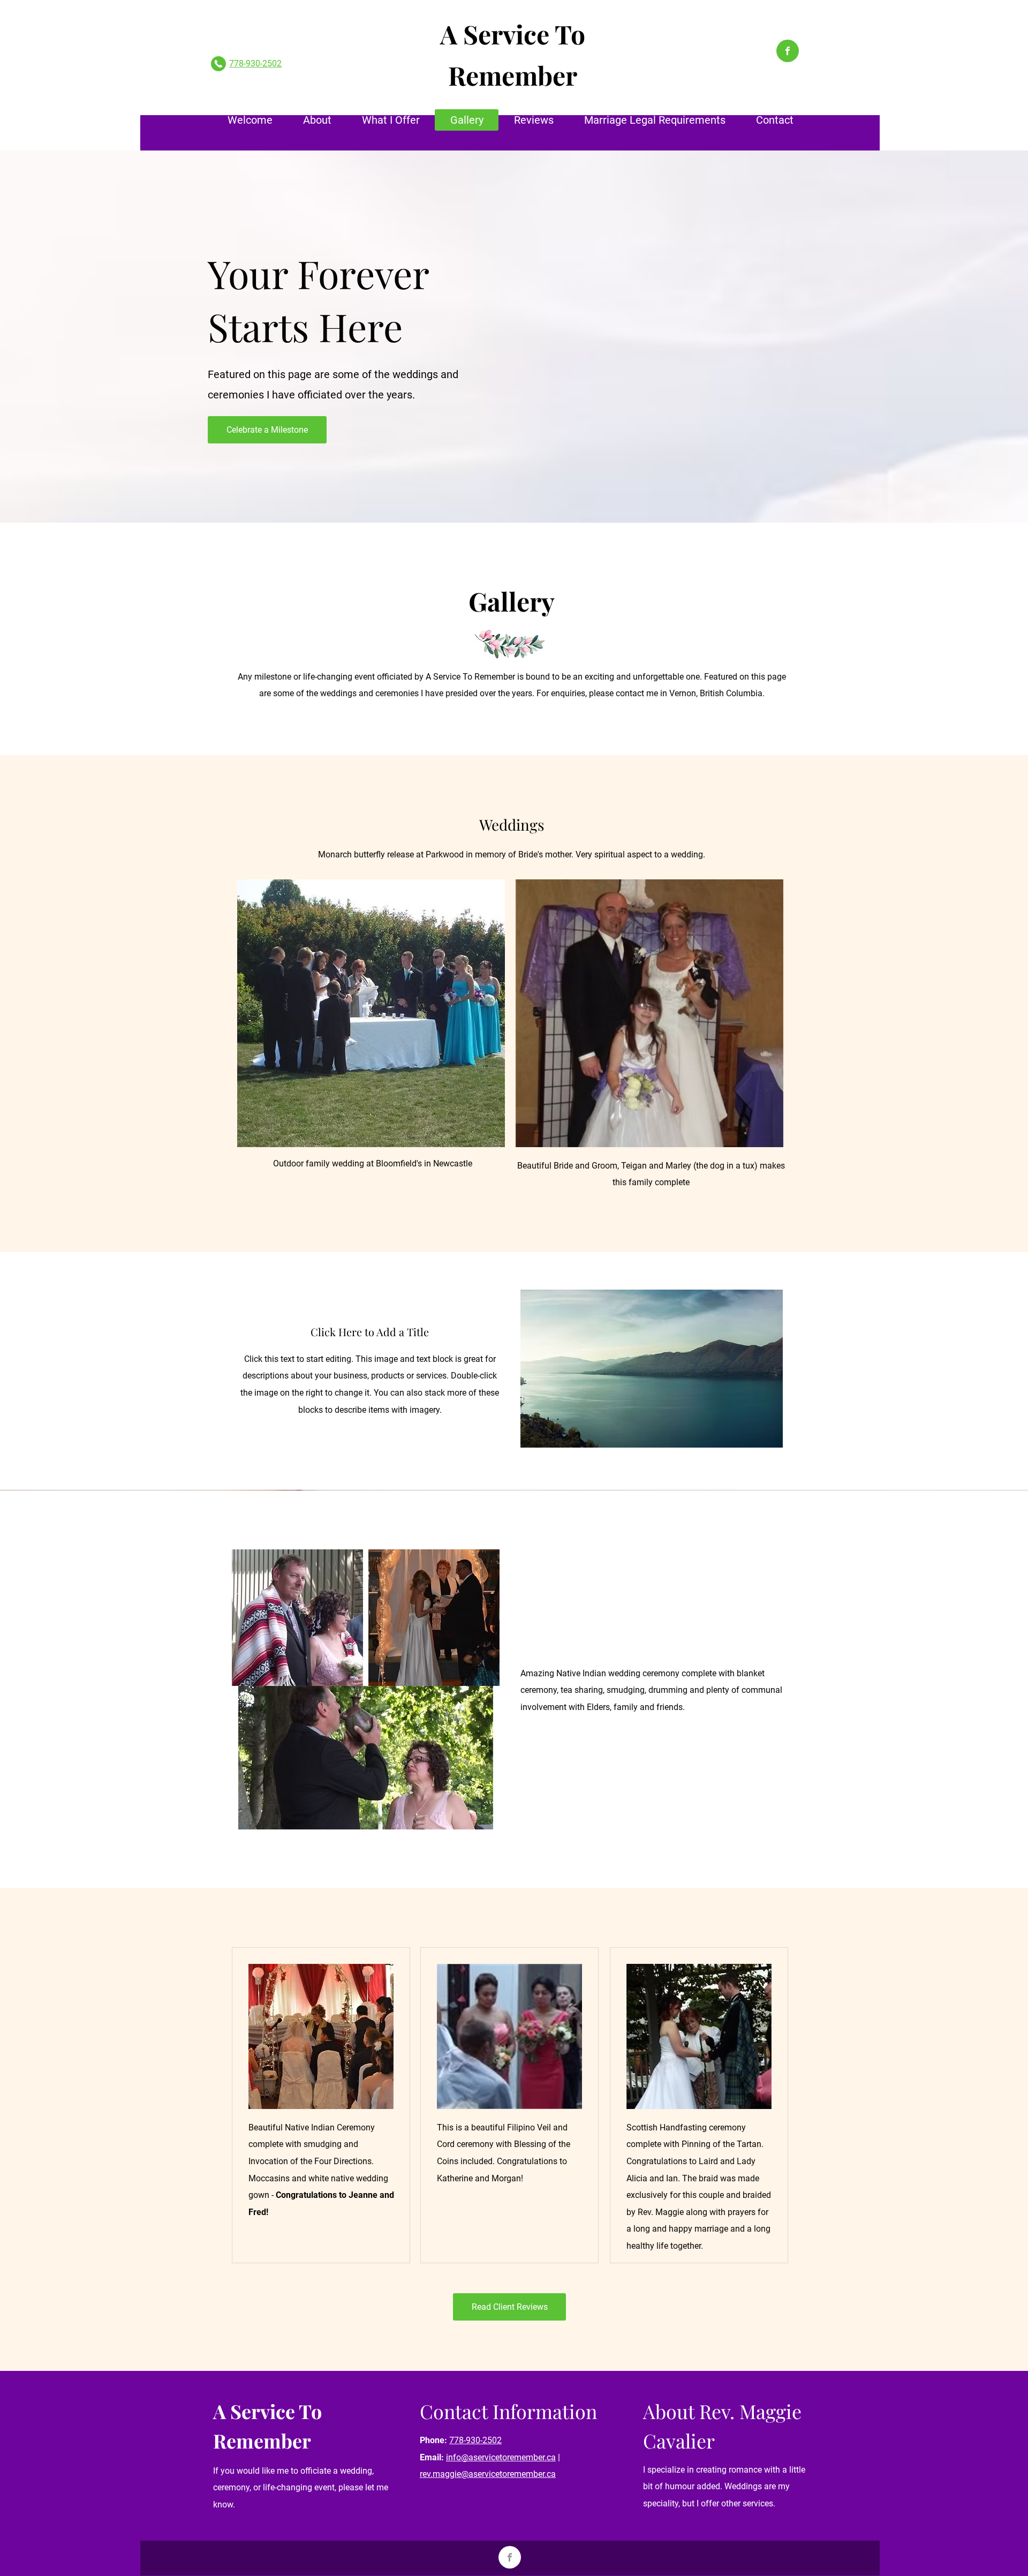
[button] (297, 1618)
